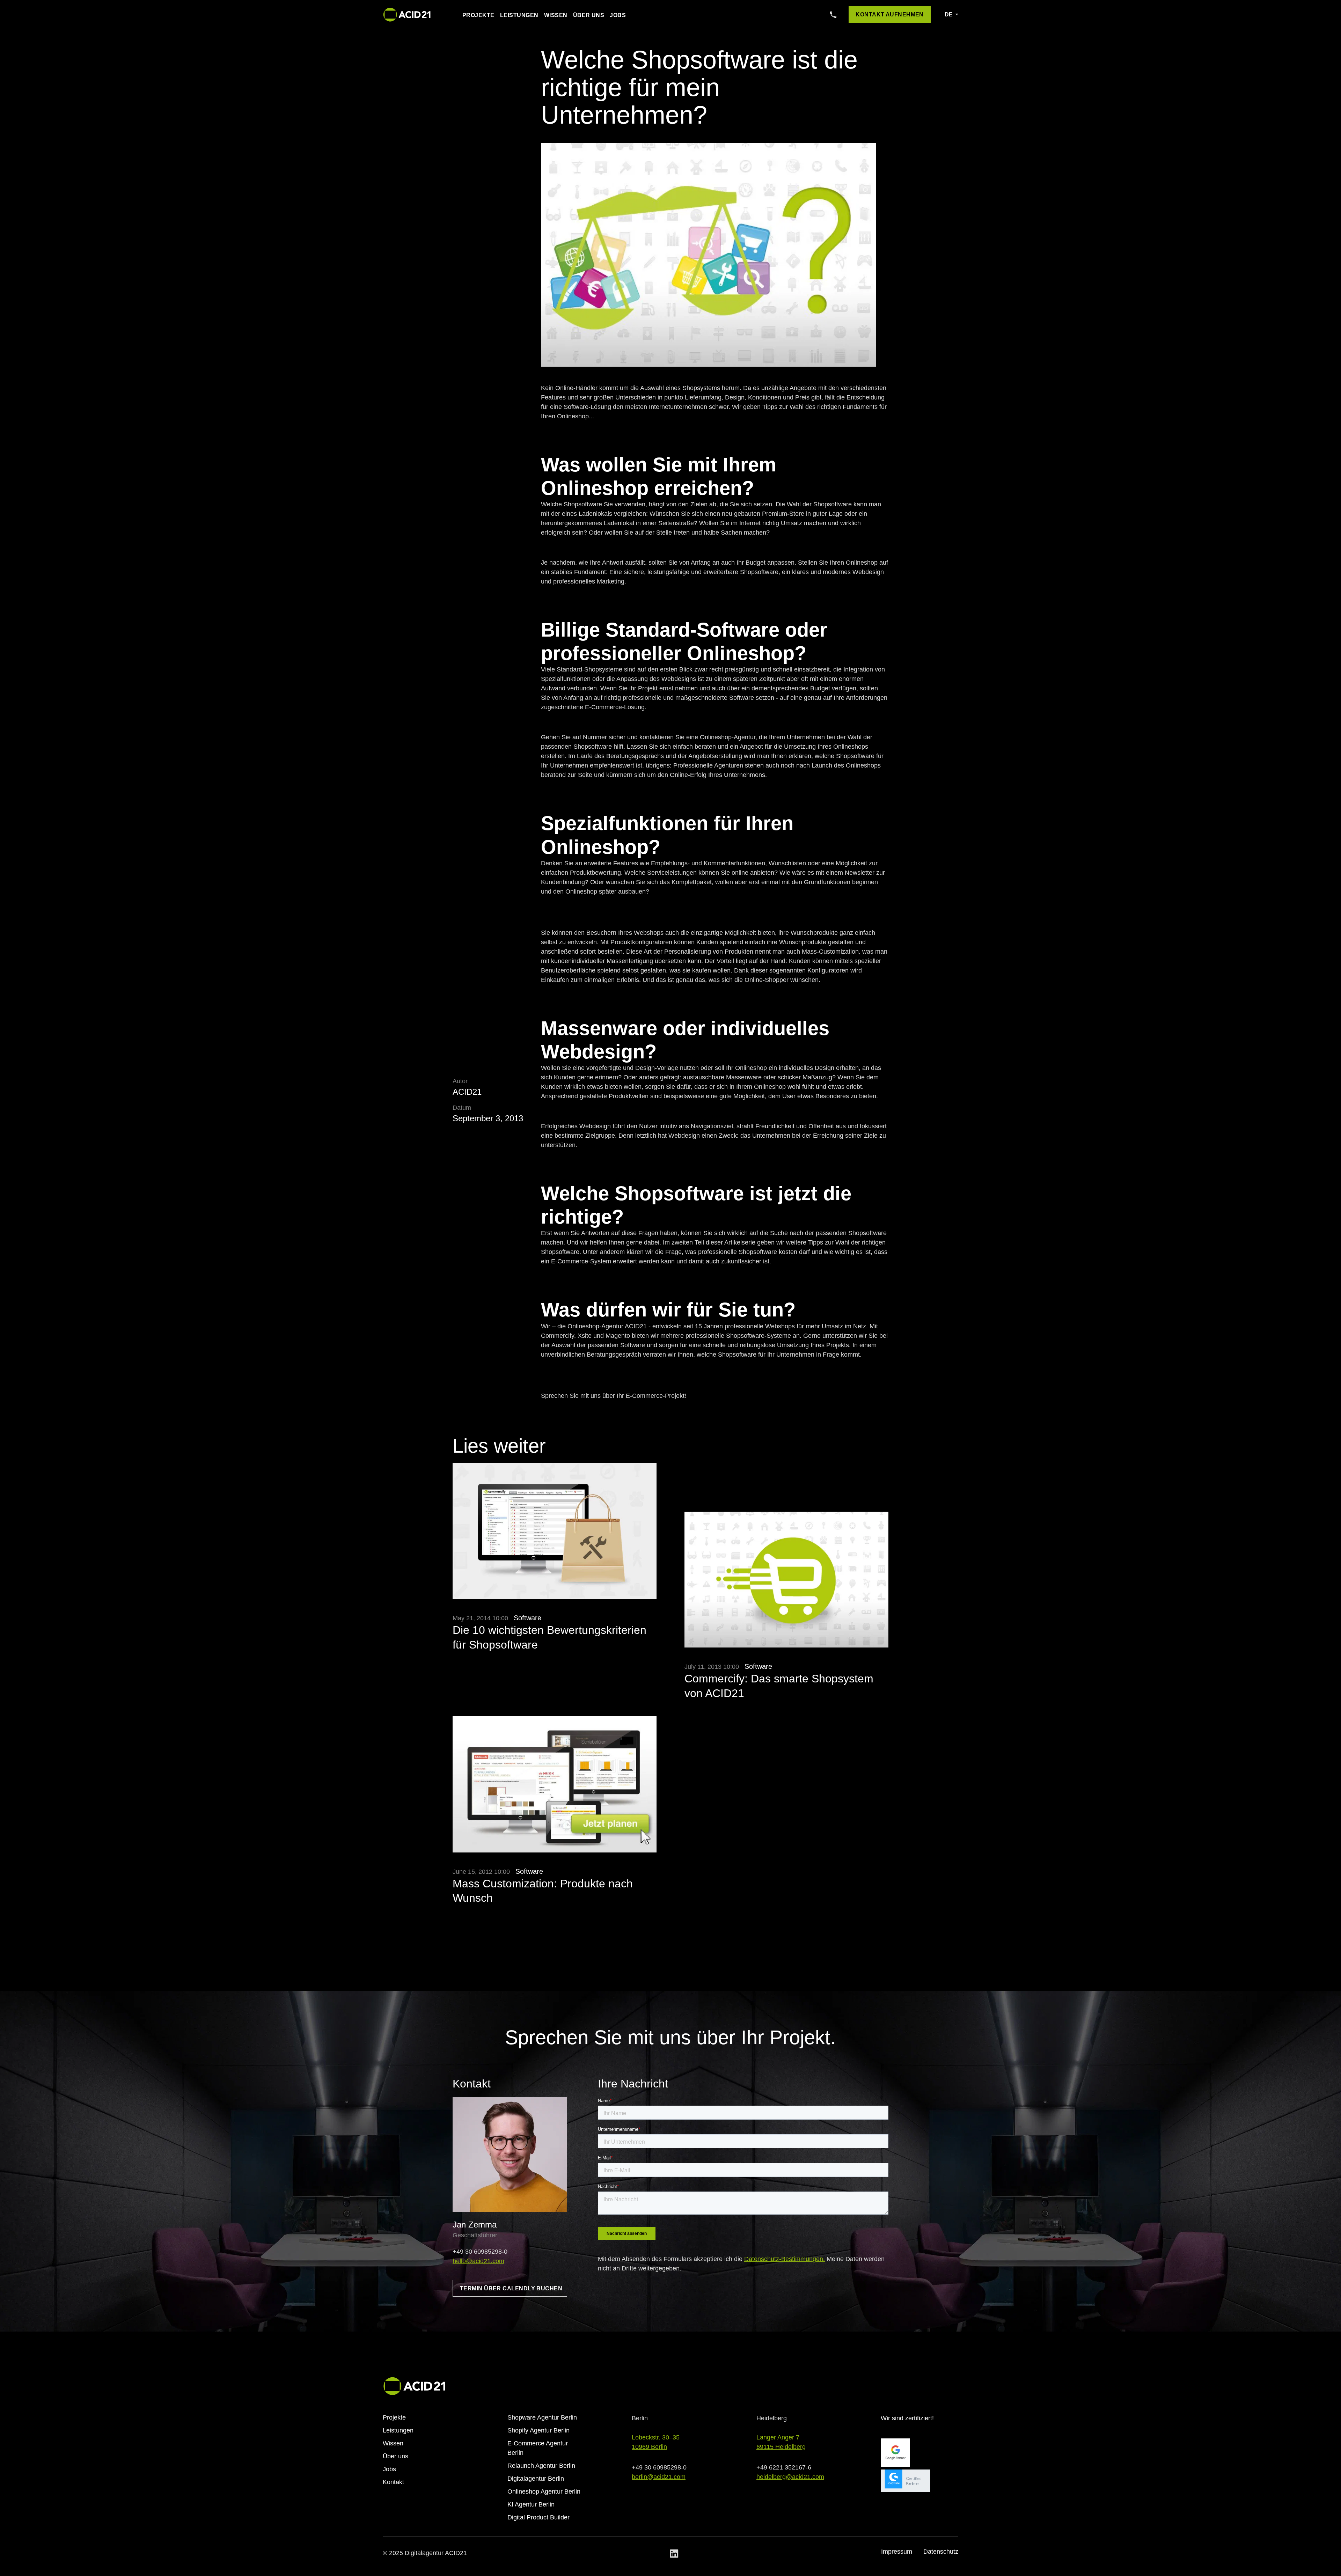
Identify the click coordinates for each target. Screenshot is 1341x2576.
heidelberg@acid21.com (790, 2477)
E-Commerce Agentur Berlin (538, 2448)
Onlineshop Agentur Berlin (544, 2491)
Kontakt (393, 2482)
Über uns (589, 15)
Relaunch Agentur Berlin (541, 2466)
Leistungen (519, 15)
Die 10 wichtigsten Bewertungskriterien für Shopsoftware (549, 1637)
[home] (407, 15)
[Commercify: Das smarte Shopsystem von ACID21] (786, 1586)
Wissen (556, 15)
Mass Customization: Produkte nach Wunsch (543, 1891)
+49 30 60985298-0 (480, 2252)
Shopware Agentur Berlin (542, 2417)
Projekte (478, 15)
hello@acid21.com (478, 2261)
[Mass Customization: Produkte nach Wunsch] (555, 1791)
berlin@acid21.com (659, 2477)
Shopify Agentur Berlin (538, 2430)
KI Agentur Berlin (531, 2504)
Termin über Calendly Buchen (511, 2288)
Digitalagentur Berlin (536, 2479)
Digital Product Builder (538, 2517)
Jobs (618, 15)
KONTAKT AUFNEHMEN (890, 14)
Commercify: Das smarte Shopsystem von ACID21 (779, 1686)
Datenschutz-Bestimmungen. (785, 2259)
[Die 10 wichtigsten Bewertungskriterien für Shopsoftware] (555, 1537)
